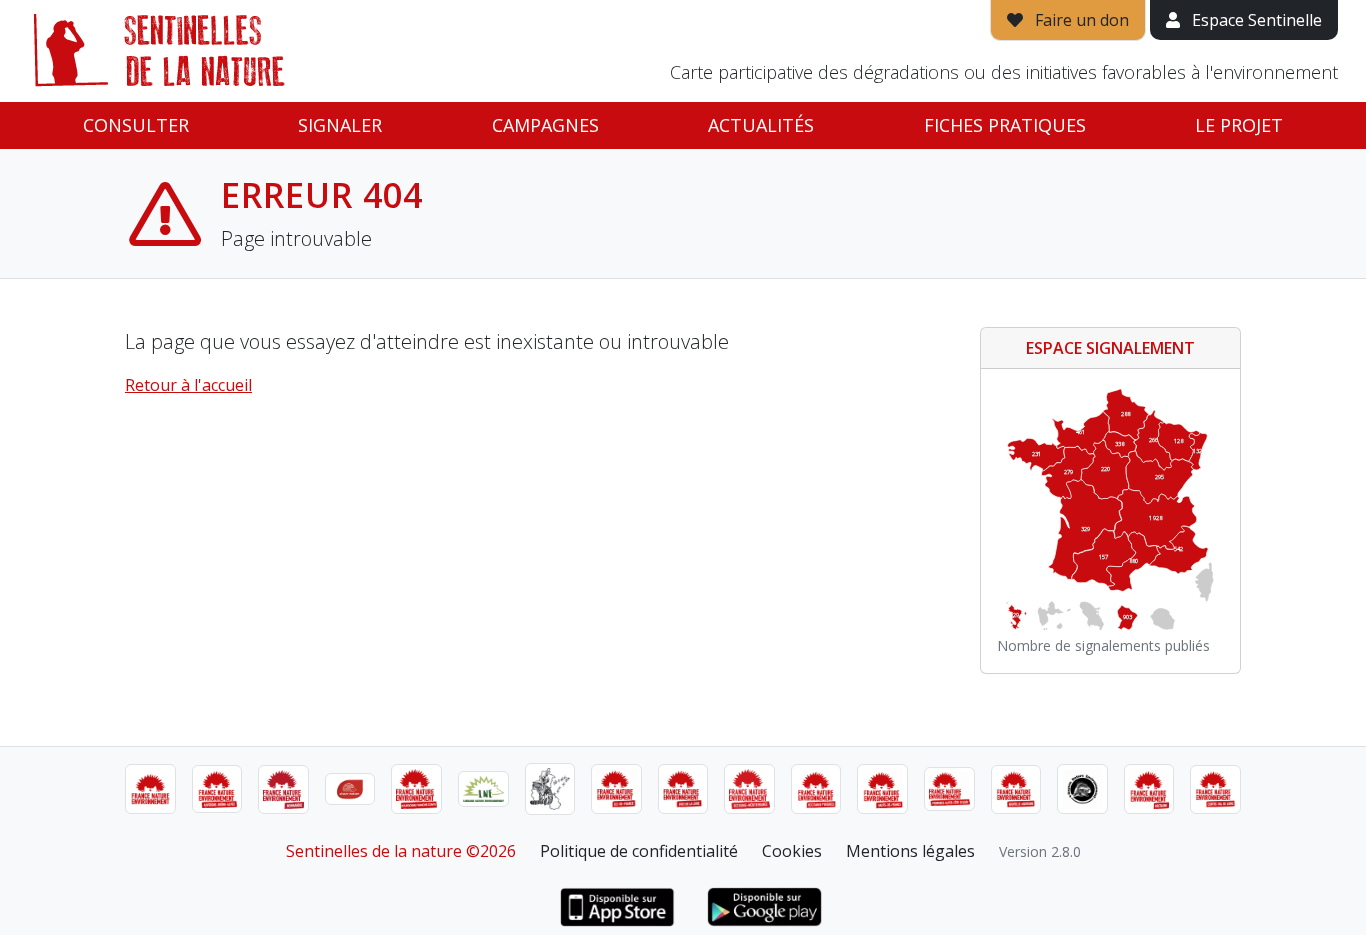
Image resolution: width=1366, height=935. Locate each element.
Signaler (340, 125)
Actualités (761, 125)
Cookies (792, 851)
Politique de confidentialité (639, 851)
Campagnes (545, 125)
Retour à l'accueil (188, 385)
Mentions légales (910, 851)
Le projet (1239, 125)
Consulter (136, 125)
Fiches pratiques (1005, 125)
